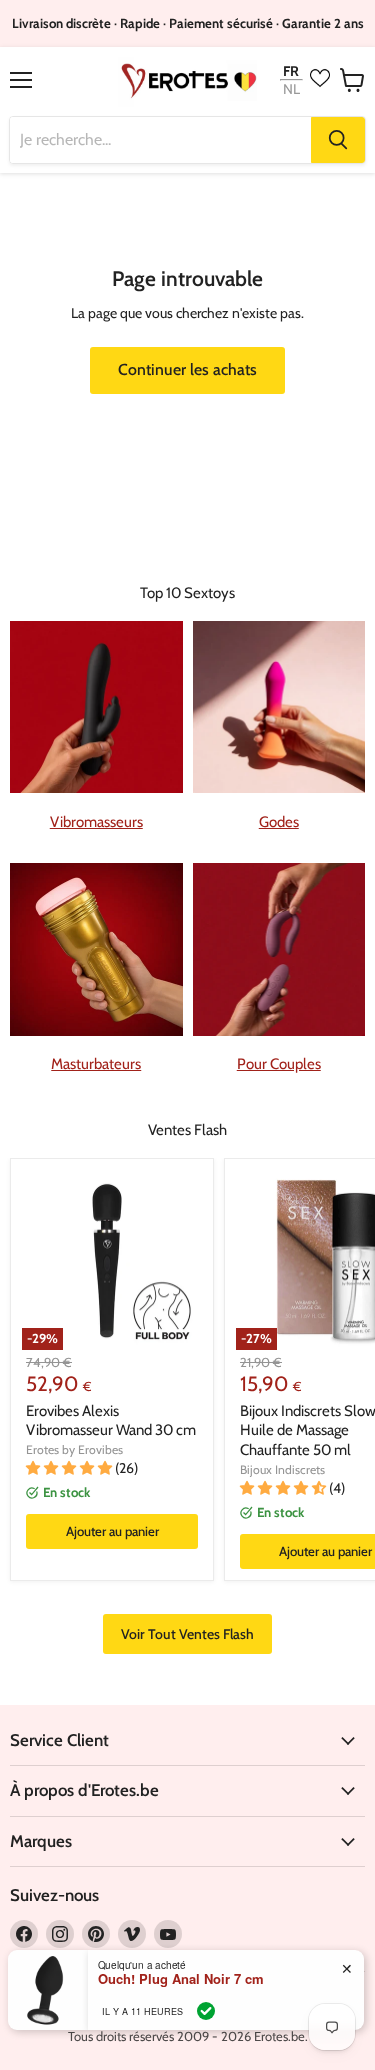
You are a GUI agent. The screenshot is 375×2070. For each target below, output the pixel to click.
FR (291, 70)
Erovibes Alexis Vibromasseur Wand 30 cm (111, 1421)
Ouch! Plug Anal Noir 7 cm (181, 1979)
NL (291, 89)
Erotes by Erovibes (74, 1449)
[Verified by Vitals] (206, 2011)
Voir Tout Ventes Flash (187, 1634)
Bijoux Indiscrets (282, 1469)
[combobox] (160, 140)
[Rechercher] (338, 140)
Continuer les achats (187, 369)
